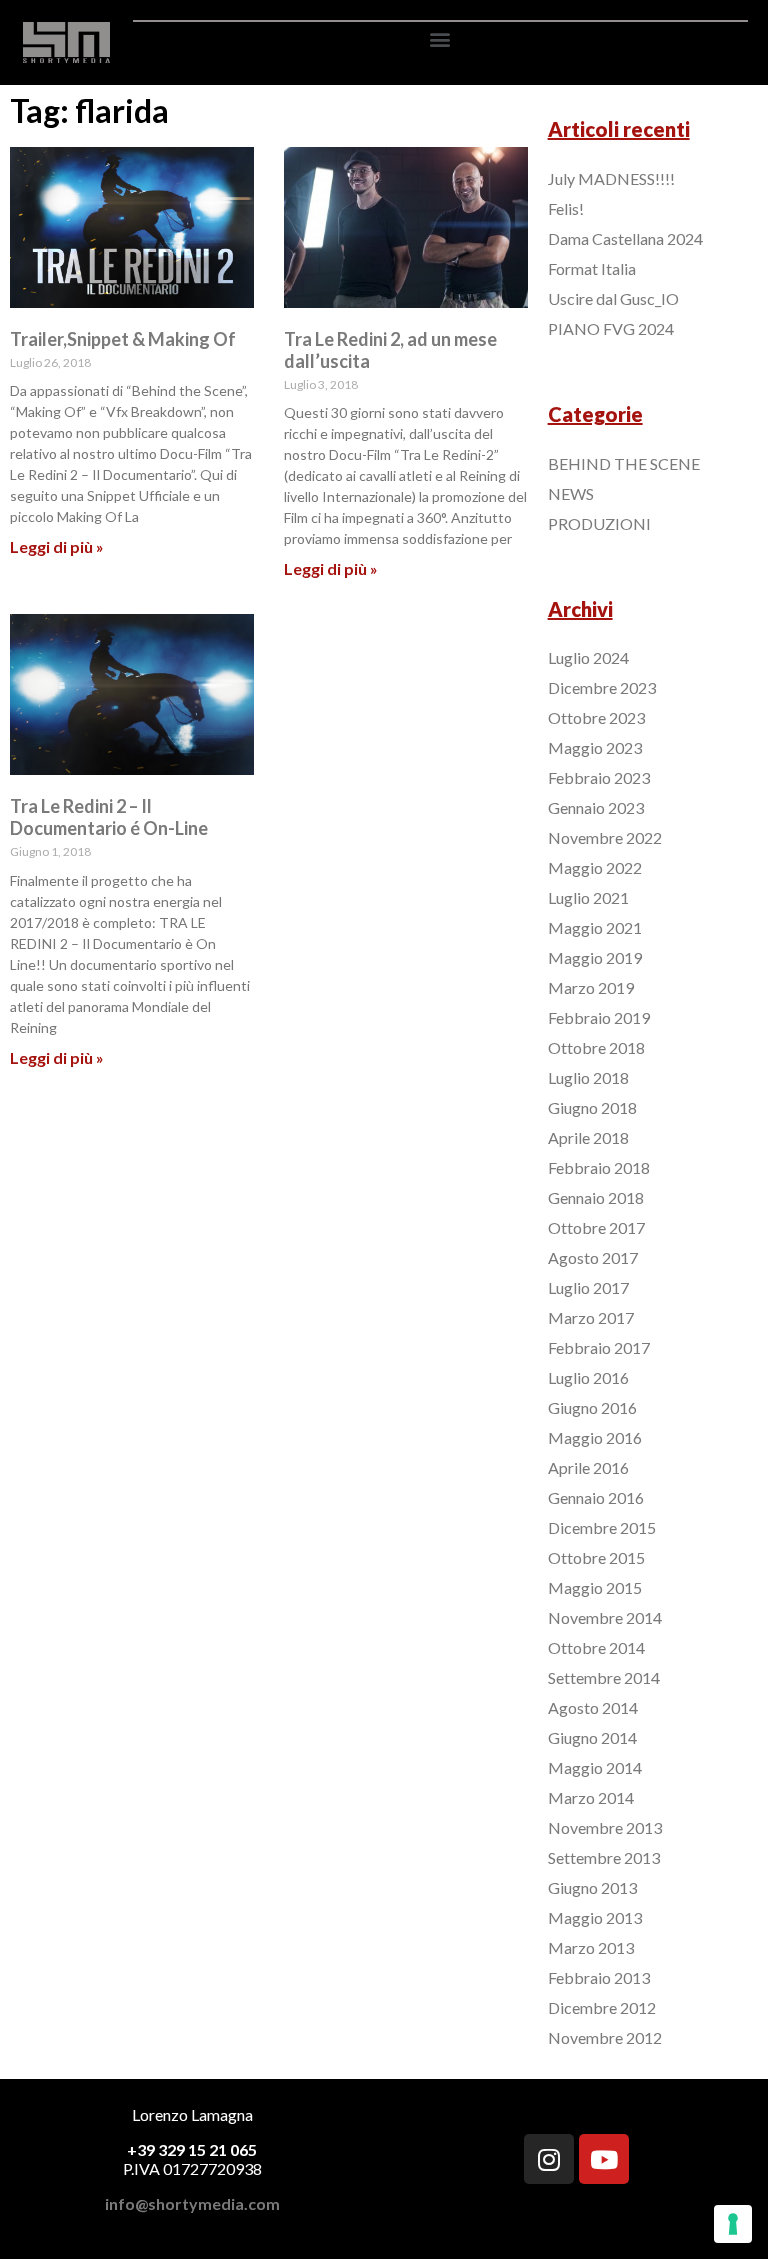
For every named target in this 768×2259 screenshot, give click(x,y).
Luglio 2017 (588, 1287)
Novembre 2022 (605, 837)
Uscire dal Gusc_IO (613, 298)
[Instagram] (549, 2159)
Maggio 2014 (595, 1767)
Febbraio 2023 (599, 777)
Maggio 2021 (595, 927)
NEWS (571, 493)
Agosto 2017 (593, 1257)
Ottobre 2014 (596, 1647)
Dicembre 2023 (602, 687)
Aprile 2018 (588, 1137)
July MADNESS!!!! (611, 178)
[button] (440, 38)
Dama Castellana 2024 (625, 238)
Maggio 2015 (595, 1587)
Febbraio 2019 (599, 1017)
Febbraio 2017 (599, 1347)
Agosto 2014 (593, 1707)
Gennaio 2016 (596, 1497)
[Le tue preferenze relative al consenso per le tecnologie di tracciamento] (733, 2224)
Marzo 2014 (591, 1797)
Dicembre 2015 (602, 1527)
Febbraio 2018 (599, 1167)
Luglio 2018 (588, 1077)
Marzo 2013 (591, 1947)
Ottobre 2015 (596, 1557)
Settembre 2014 (604, 1677)
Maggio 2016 (595, 1437)
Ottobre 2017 (596, 1227)
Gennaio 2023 (596, 807)
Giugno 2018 (592, 1107)
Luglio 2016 (588, 1377)
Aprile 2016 (588, 1467)
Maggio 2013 (595, 1917)
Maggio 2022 (595, 867)
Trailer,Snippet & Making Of (123, 339)
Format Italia (592, 268)
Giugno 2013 (592, 1887)
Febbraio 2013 (599, 1977)
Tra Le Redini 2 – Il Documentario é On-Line (109, 817)
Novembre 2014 (605, 1617)
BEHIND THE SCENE (624, 463)
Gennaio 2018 (596, 1197)
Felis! (566, 208)
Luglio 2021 (588, 897)
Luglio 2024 (588, 657)
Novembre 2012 (605, 2037)
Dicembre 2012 (602, 2007)
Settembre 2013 (604, 1857)
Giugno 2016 (592, 1407)
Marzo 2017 (591, 1317)
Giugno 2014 (592, 1737)
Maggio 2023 (595, 747)
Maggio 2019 (595, 957)
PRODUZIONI (599, 523)
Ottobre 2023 (596, 717)
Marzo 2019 (591, 987)
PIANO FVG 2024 (611, 328)
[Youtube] (604, 2159)
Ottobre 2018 (596, 1047)
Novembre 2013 (605, 1827)
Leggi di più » (57, 546)
